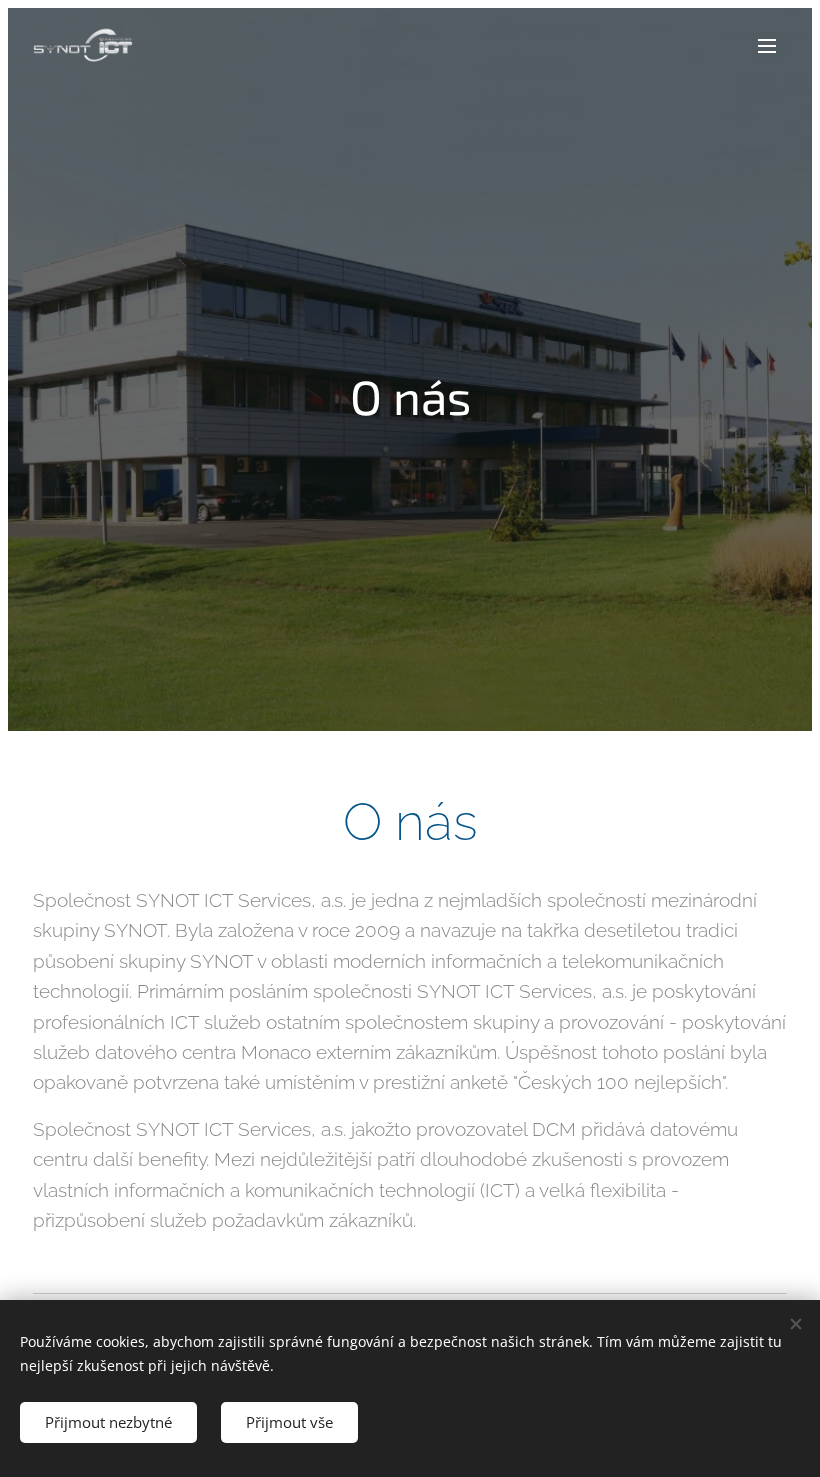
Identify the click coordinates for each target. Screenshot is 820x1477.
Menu (767, 45)
